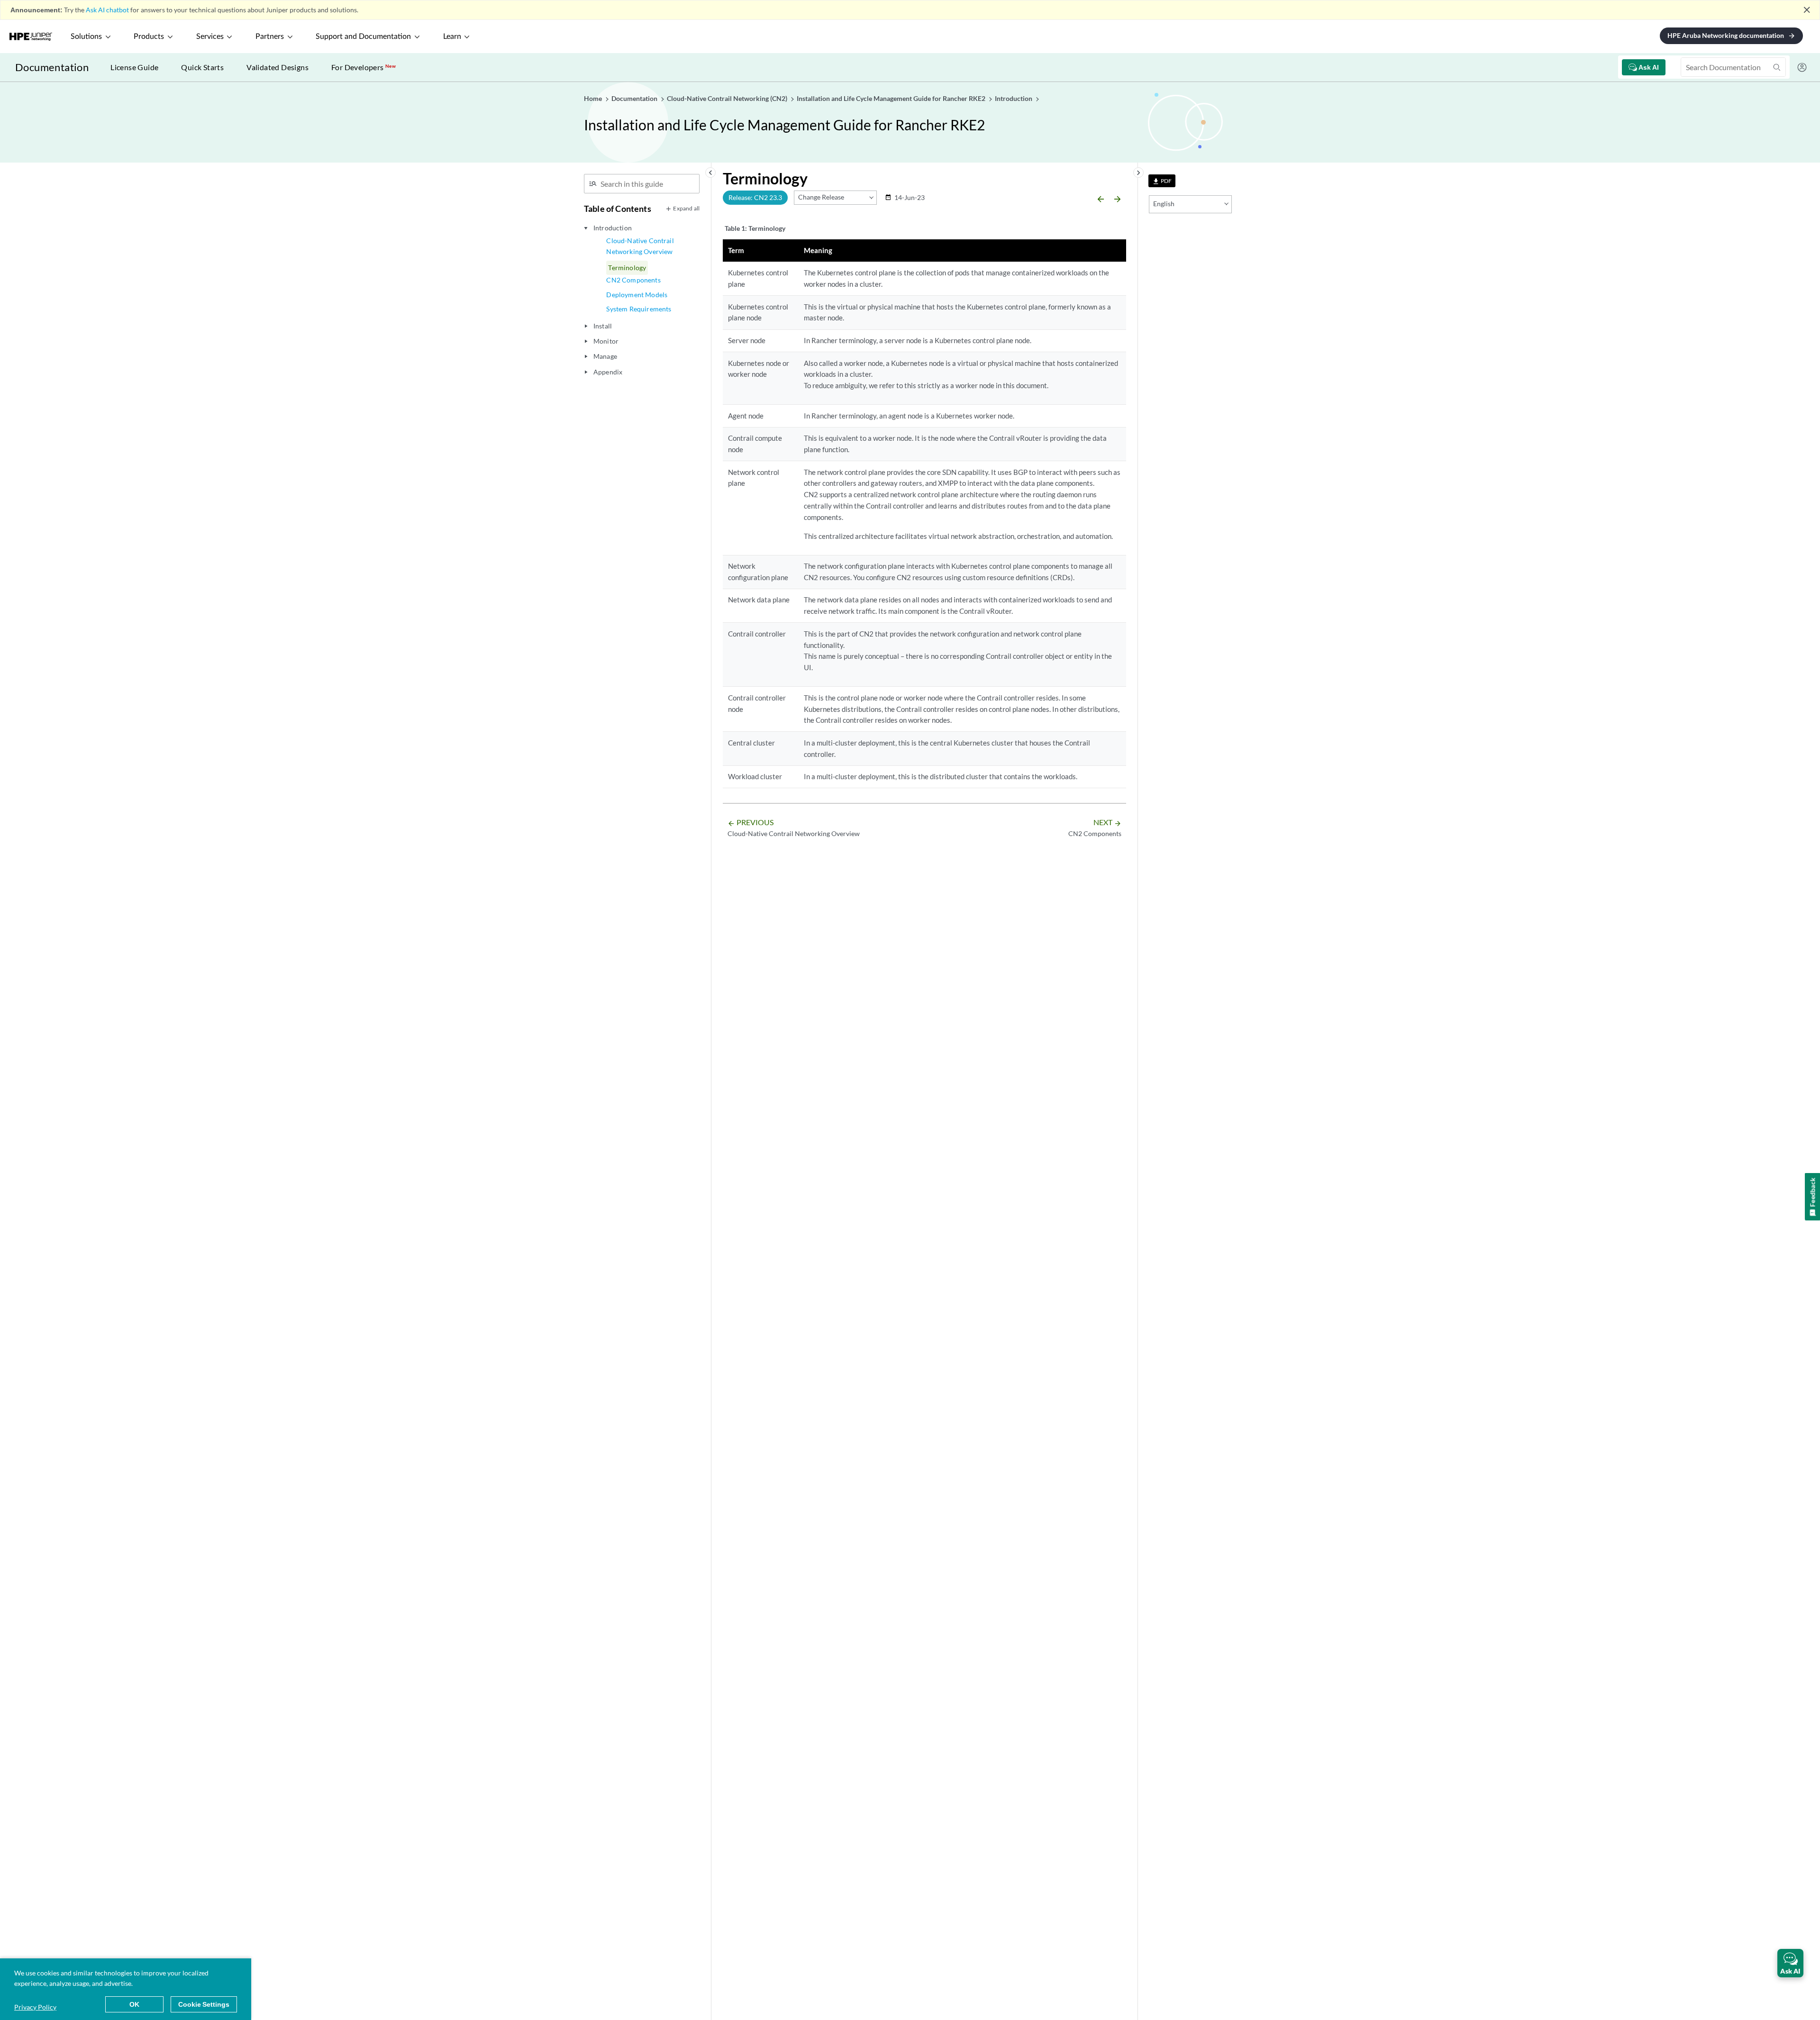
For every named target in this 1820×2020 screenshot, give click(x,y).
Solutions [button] (86, 36)
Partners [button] (270, 36)
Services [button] (210, 36)
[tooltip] (1162, 181)
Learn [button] (452, 36)
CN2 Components (633, 280)
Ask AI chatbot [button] (107, 10)
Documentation (52, 67)
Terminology (627, 268)
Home (594, 98)
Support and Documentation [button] (363, 36)
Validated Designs (278, 67)
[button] (1790, 1963)
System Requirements (639, 309)
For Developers (364, 67)
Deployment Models (637, 295)
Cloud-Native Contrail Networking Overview (640, 246)
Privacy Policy (35, 2007)
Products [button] (149, 36)
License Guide (134, 67)
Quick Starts (202, 67)
